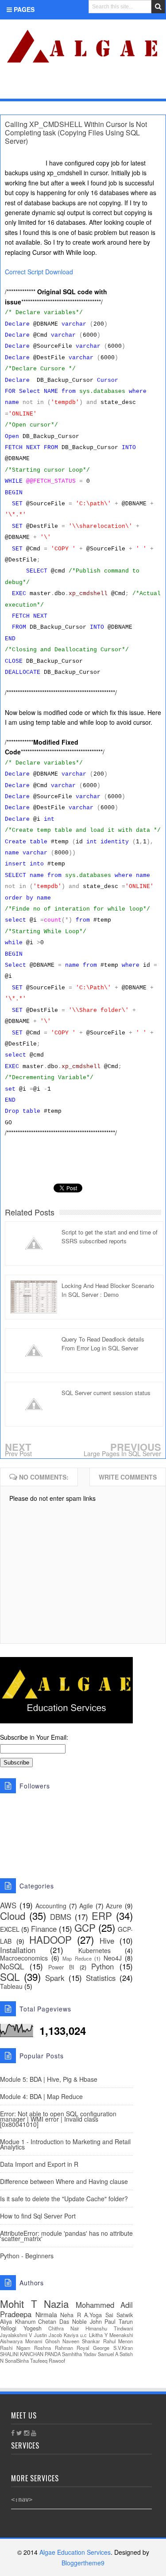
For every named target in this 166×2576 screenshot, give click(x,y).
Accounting (51, 1906)
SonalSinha (17, 2361)
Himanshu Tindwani (109, 2328)
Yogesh (33, 2328)
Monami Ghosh (42, 2341)
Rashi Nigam (15, 2348)
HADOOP (50, 1939)
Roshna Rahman (54, 2348)
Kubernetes (95, 1950)
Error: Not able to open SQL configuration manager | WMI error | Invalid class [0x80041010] (58, 2119)
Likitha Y (98, 2335)
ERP (102, 1915)
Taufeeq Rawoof (48, 2361)
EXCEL (10, 1929)
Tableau (11, 1986)
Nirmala (46, 2315)
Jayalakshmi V (16, 2335)
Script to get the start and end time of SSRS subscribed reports (110, 1236)
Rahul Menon (118, 2341)
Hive (107, 1941)
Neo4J (113, 1958)
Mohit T (19, 2303)
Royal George (93, 2348)
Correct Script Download (39, 272)
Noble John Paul (94, 2322)
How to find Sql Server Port (38, 2216)
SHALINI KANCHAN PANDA (30, 2354)
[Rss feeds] (154, 87)
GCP (85, 1927)
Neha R (71, 2315)
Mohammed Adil (104, 2305)
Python (102, 1966)
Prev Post (18, 1453)
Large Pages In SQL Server (122, 1453)
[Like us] (111, 87)
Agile (86, 1906)
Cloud (13, 1915)
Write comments (128, 1477)
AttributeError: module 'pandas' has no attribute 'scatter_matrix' (66, 2236)
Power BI (61, 1967)
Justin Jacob (48, 2335)
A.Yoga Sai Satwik (108, 2315)
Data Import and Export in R (39, 2164)
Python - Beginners (27, 2256)
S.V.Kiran (123, 2348)
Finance (44, 1929)
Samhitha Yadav (79, 2354)
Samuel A (108, 2354)
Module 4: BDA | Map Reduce (41, 2096)
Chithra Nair (64, 2328)
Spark (55, 1978)
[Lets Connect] (140, 87)
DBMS (61, 1917)
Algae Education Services (10, 30)
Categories (33, 88)
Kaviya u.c (75, 2335)
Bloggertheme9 (83, 2563)
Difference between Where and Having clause (64, 2181)
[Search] (158, 7)
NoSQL (12, 1966)
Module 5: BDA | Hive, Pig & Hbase (49, 2079)
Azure (114, 1906)
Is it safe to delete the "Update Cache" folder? (64, 2199)
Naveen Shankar (81, 2341)
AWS (8, 1905)
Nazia (56, 2303)
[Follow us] (125, 87)
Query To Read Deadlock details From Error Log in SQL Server (103, 1344)
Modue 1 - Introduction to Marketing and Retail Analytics (65, 2144)
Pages (23, 9)
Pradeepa (16, 2314)
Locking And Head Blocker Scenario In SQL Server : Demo (108, 1290)
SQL (10, 1976)
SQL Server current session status (106, 1393)
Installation (18, 1950)
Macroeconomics (24, 1958)
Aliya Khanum (18, 2322)
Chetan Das (54, 2322)
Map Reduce (77, 1958)
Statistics (101, 1978)
